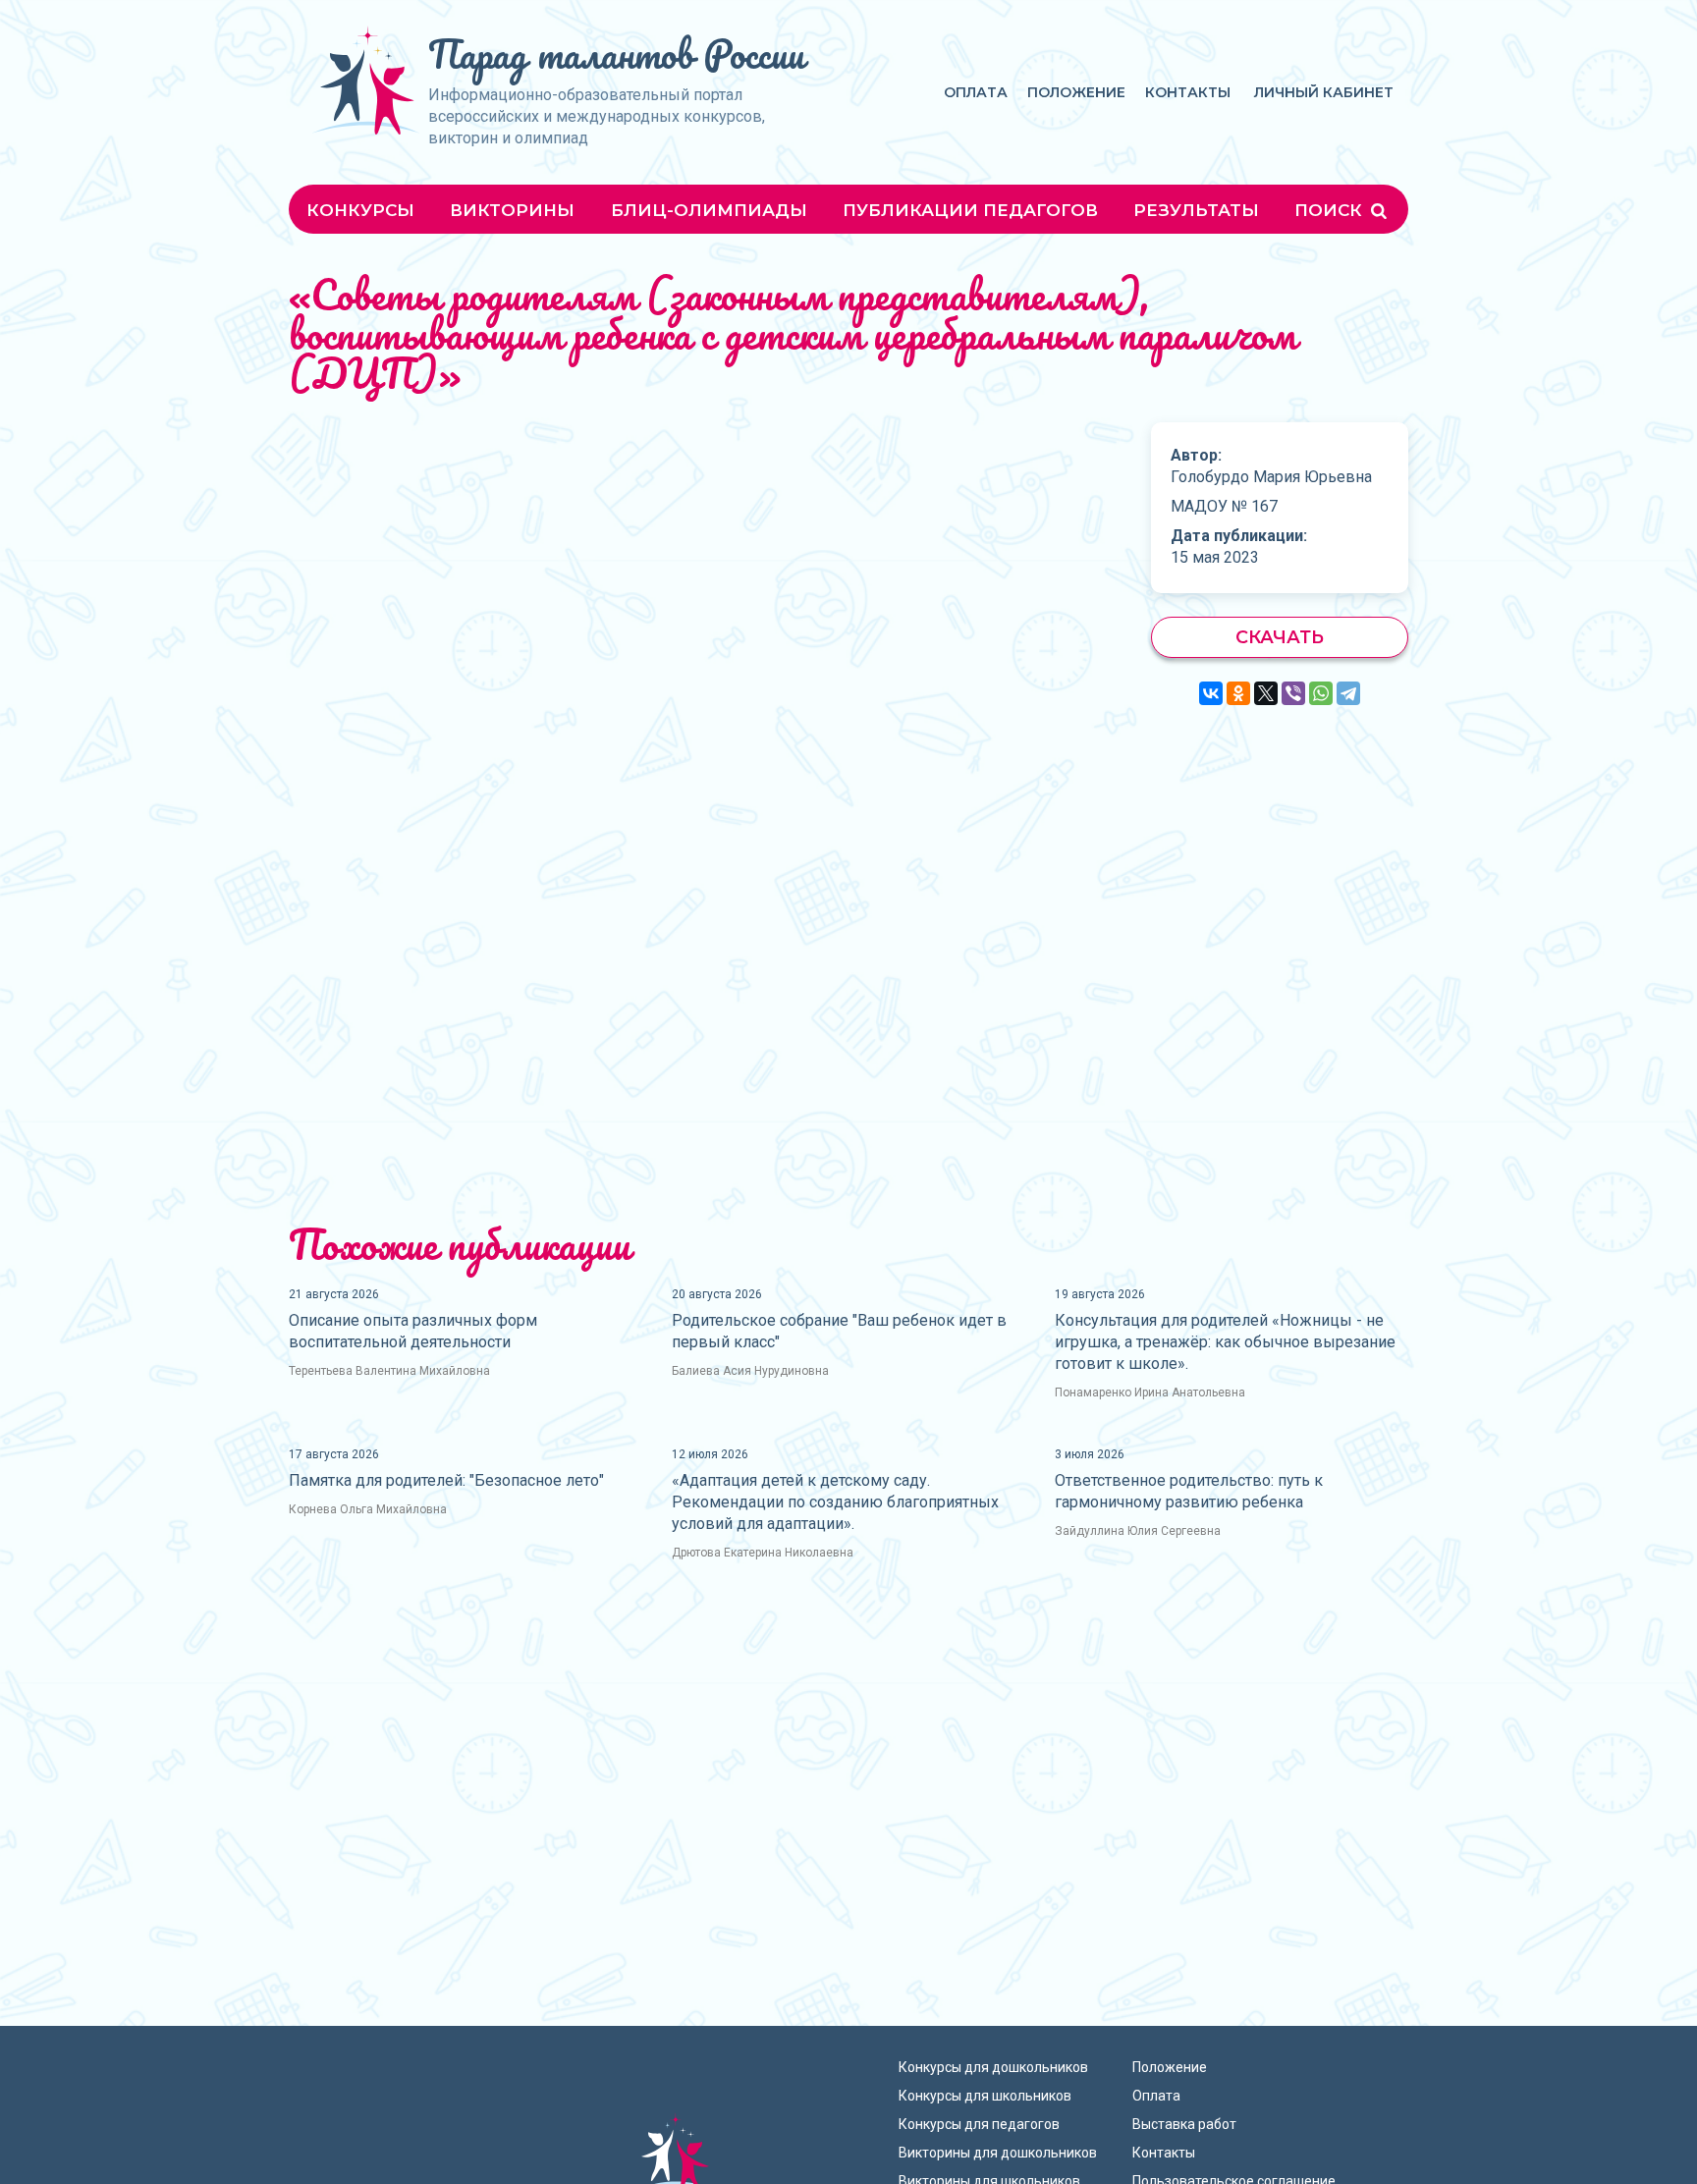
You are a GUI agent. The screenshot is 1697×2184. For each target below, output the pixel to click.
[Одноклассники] (1238, 693)
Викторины (512, 210)
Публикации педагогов (970, 210)
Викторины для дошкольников (998, 2153)
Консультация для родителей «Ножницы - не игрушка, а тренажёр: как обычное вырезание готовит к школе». (1225, 1342)
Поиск (1331, 210)
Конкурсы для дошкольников (993, 2067)
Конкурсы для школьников (985, 2096)
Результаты (1196, 210)
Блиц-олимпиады (709, 210)
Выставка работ (1184, 2124)
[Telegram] (1348, 693)
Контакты (1188, 92)
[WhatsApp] (1321, 693)
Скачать (1280, 637)
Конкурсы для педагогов (979, 2124)
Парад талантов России (616, 54)
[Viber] (1293, 693)
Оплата (976, 92)
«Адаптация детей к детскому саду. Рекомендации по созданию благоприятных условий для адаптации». (835, 1502)
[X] (1266, 693)
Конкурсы (360, 210)
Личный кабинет (1324, 92)
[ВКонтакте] (1211, 693)
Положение (1076, 92)
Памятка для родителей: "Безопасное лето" (446, 1480)
